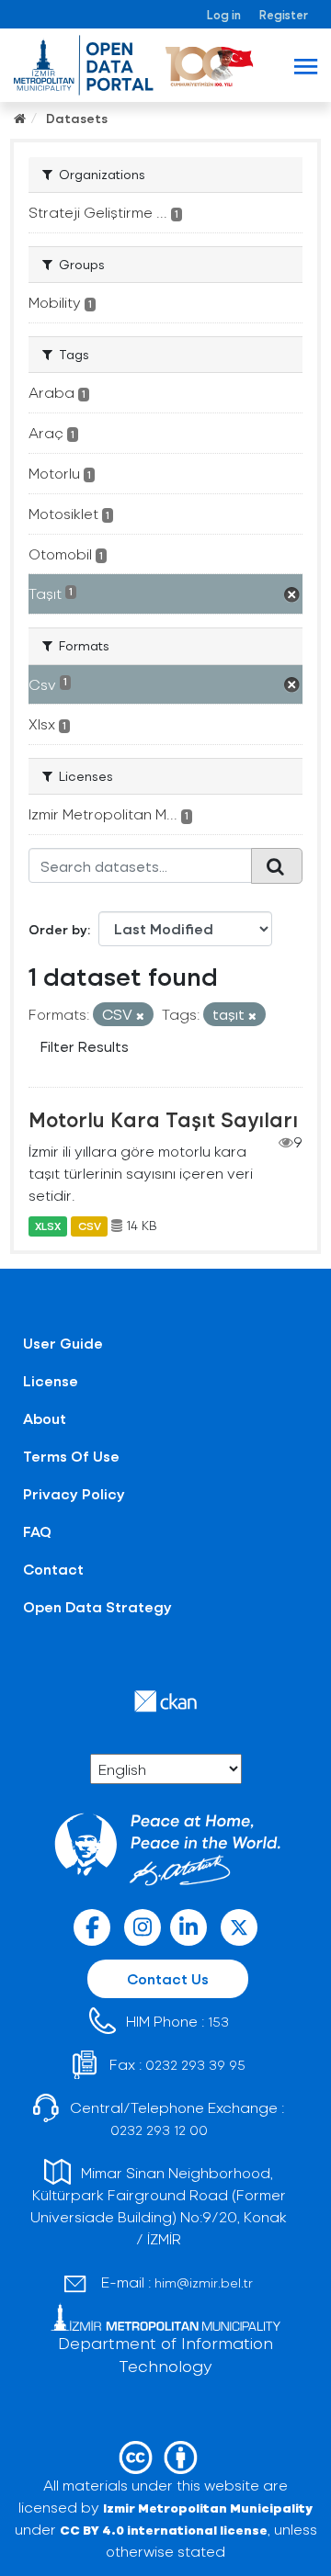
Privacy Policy (74, 1493)
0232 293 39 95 (195, 2065)
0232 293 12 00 (159, 2130)
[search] (277, 865)
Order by (58, 929)
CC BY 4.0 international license (164, 2530)
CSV (90, 1226)
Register (284, 14)
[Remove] (140, 1016)
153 (218, 2022)
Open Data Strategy (97, 1606)
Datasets (77, 118)
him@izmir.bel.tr (204, 2282)
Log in (224, 14)
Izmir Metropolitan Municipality (208, 2508)
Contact (53, 1569)
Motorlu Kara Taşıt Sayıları (163, 1119)
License (51, 1380)
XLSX (48, 1226)
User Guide (63, 1343)
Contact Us (168, 1978)
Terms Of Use (71, 1456)
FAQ (37, 1531)
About (45, 1418)
